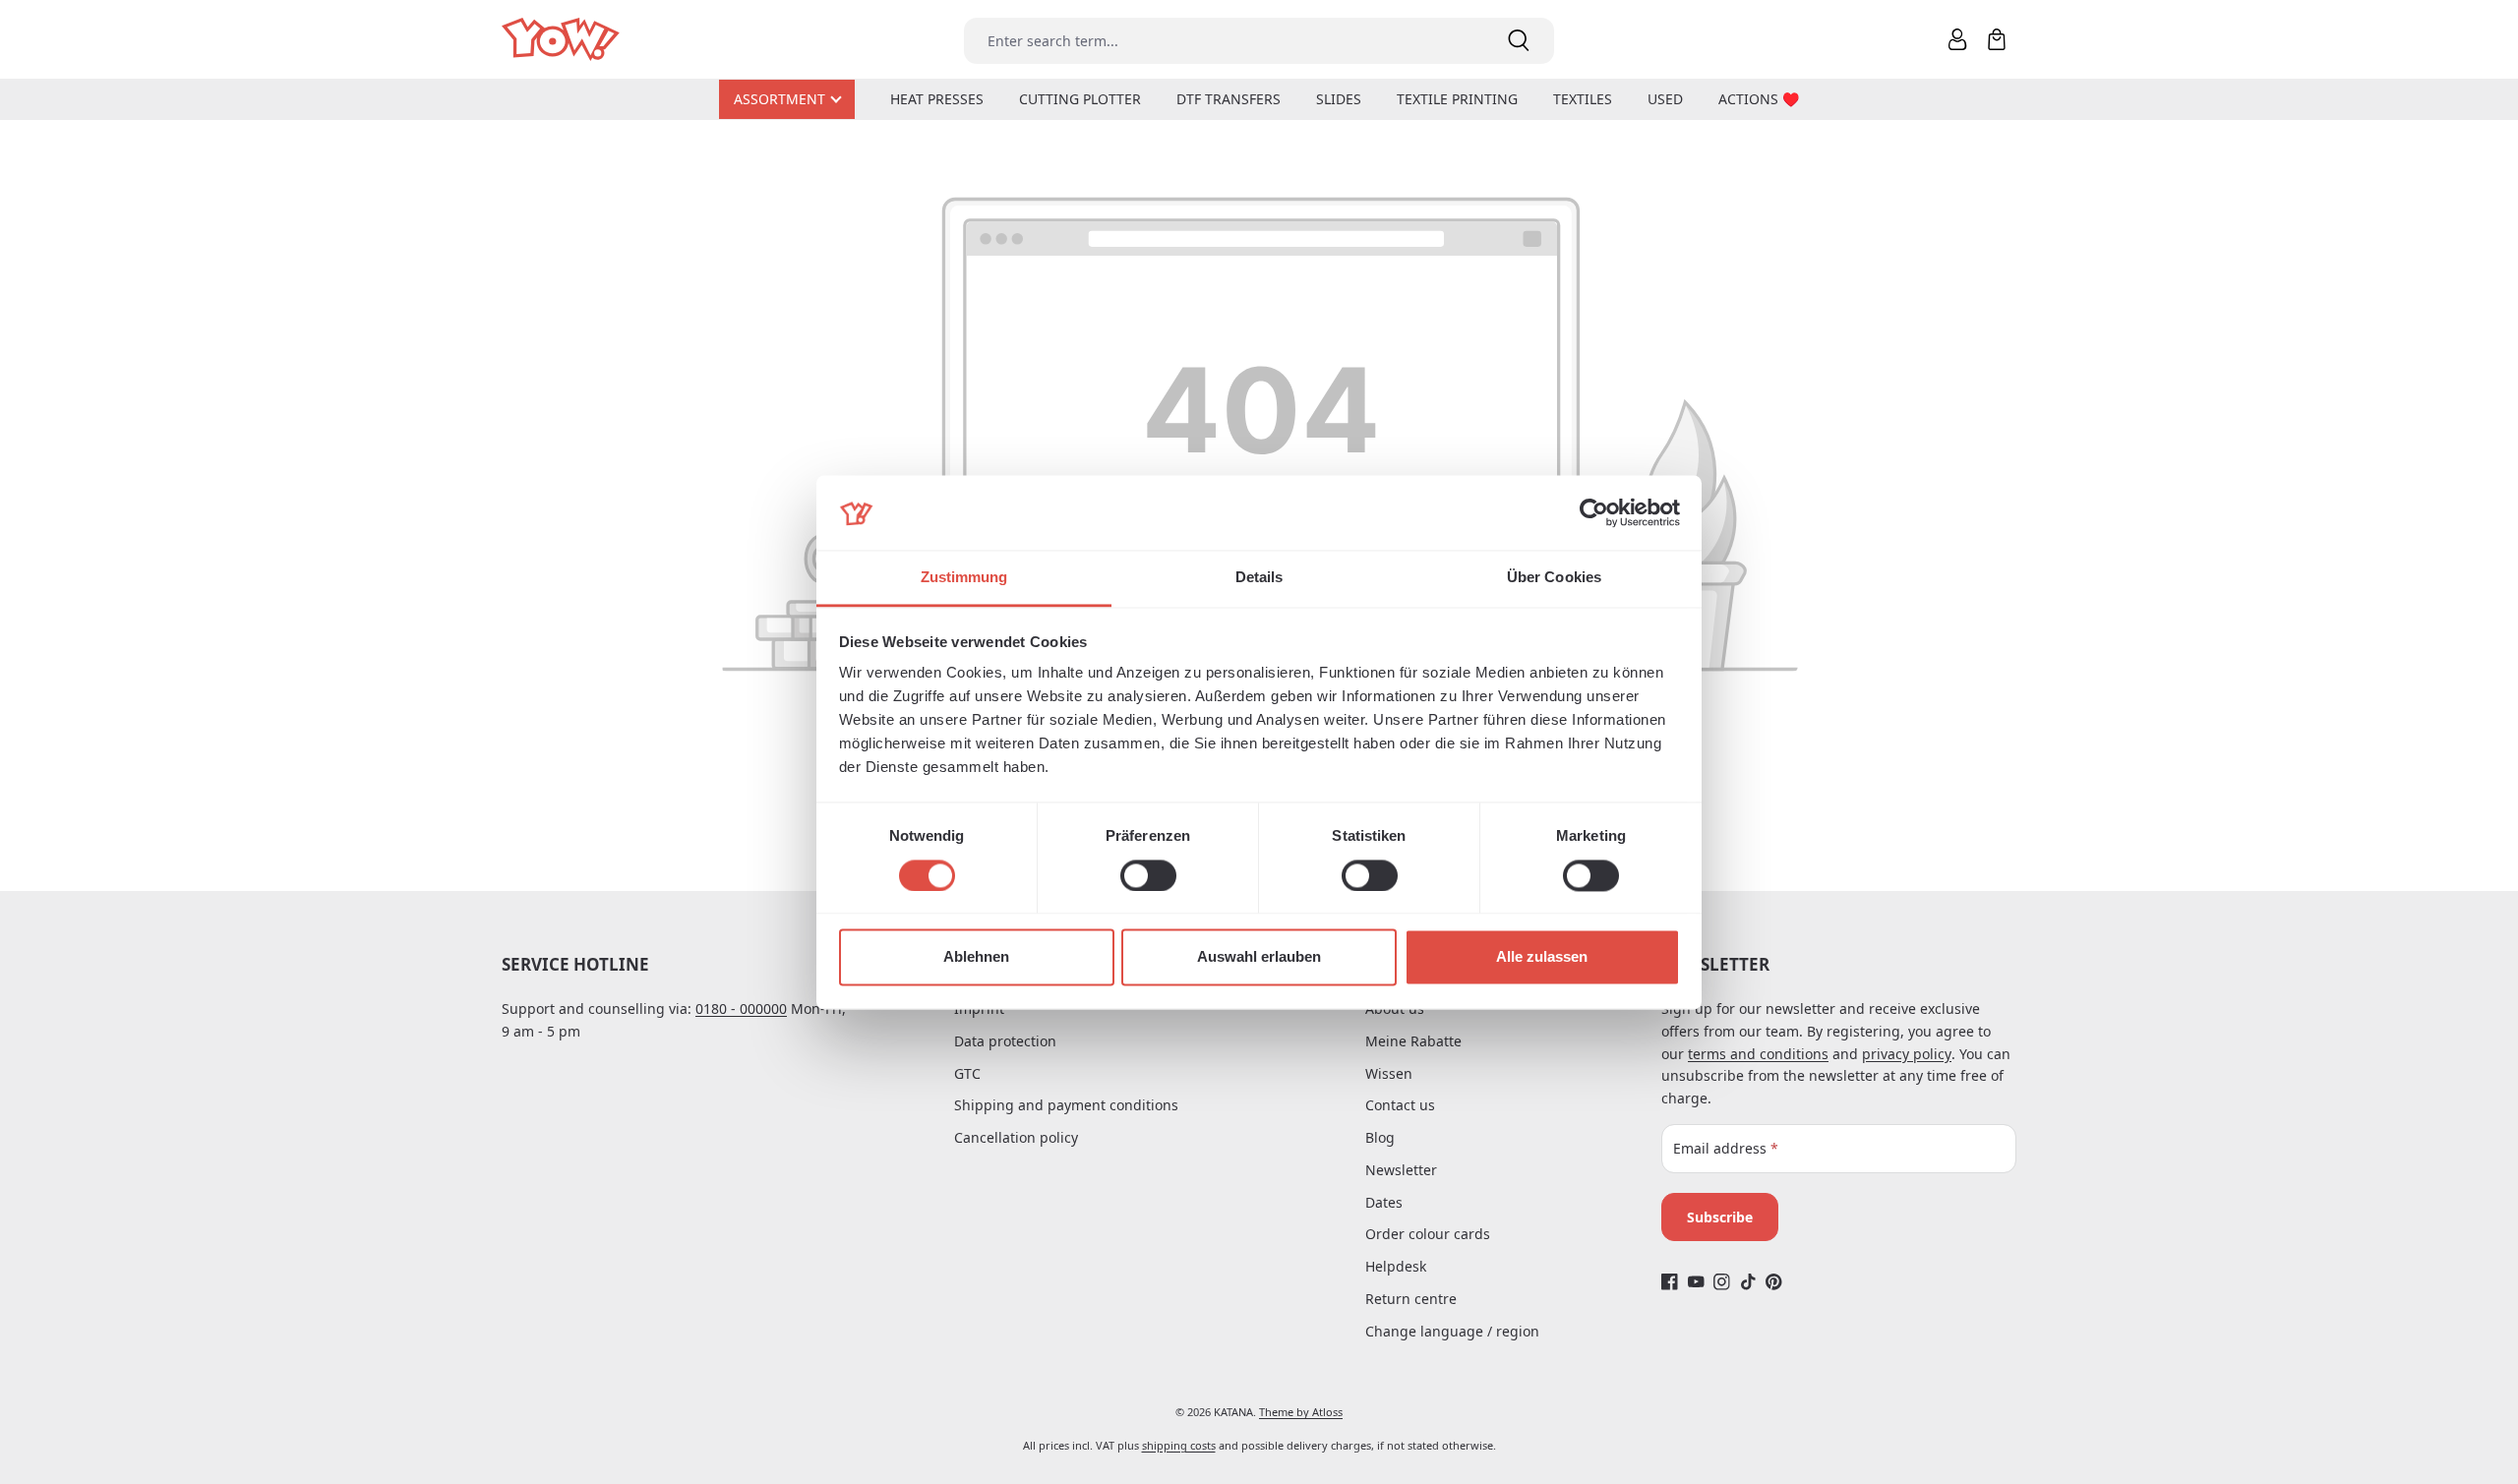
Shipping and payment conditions (1066, 1105)
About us (1395, 1009)
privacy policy (1907, 1054)
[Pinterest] (1774, 1282)
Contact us (1400, 1105)
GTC (967, 1073)
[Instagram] (1722, 1282)
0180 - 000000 (741, 1009)
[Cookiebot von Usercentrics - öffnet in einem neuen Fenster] (1594, 512)
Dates (1384, 1202)
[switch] (1148, 875)
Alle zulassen (1542, 957)
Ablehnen (976, 957)
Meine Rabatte (1413, 1041)
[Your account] (1957, 39)
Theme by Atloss (1301, 1412)
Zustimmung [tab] (964, 578)
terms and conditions (1758, 1054)
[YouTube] (1696, 1282)
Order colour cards (1428, 1234)
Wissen (1389, 1073)
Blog (1380, 1137)
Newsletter (1401, 1170)
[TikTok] (1748, 1282)
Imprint (979, 1009)
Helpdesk (1396, 1266)
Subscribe (1720, 1217)
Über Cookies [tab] (1554, 578)
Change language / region (1452, 1331)
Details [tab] (1259, 578)
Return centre (1411, 1299)
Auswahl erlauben (1259, 957)
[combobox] (1224, 41)
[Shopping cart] (1997, 39)
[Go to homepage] (562, 40)
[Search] (1519, 41)
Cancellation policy (1016, 1137)
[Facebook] (1670, 1282)
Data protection (1005, 1041)
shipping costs (1179, 1445)
